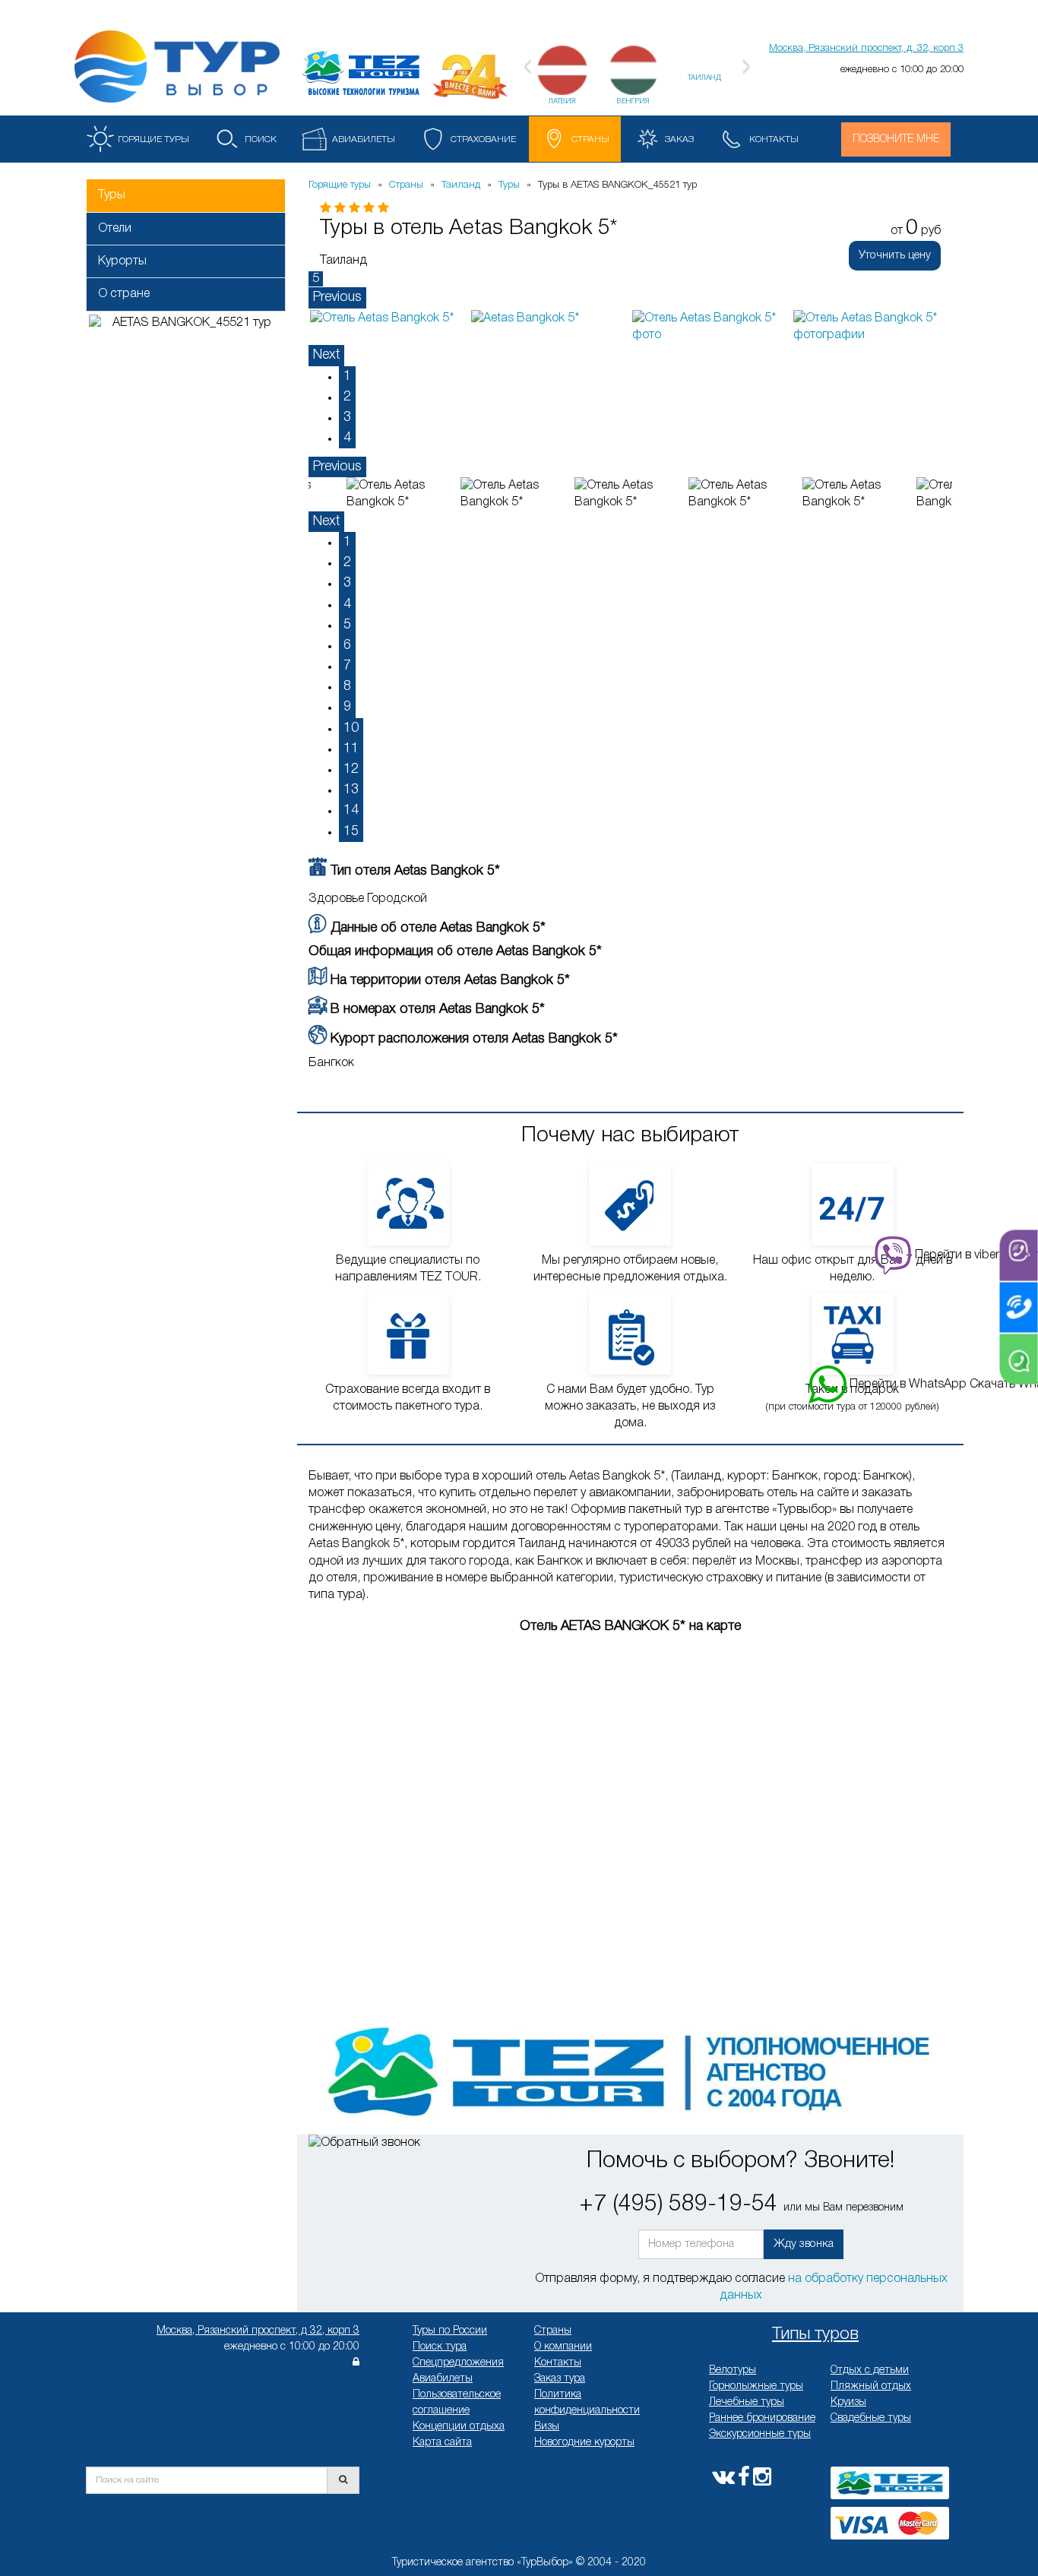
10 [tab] (351, 728)
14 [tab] (351, 810)
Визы (547, 2427)
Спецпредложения (458, 2363)
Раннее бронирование (762, 2418)
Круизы (848, 2402)
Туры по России (450, 2331)
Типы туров (815, 2334)
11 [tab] (351, 748)
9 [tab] (347, 707)
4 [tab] (347, 438)
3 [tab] (347, 417)
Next (326, 355)
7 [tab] (347, 666)
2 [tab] (347, 397)
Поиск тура (440, 2347)
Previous (337, 297)
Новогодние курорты (584, 2443)
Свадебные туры (871, 2418)
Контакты (558, 2363)
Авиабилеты (443, 2379)
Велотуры (733, 2370)
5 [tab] (347, 625)
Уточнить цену (895, 255)
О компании (563, 2347)
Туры (112, 195)
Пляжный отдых (871, 2386)
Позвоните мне (896, 139)
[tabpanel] (389, 318)
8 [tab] (347, 686)
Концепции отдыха (459, 2427)
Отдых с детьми (870, 2370)
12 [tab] (351, 769)
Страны (553, 2331)
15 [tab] (351, 831)
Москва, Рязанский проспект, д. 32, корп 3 (866, 48)
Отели (115, 229)
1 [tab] (347, 376)
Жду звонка (804, 2244)
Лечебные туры (747, 2402)
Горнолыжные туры (756, 2386)
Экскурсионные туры (760, 2434)
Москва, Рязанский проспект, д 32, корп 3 (258, 2331)
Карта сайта (442, 2443)
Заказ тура (560, 2379)
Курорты (122, 261)
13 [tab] (351, 790)
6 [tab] (347, 645)
